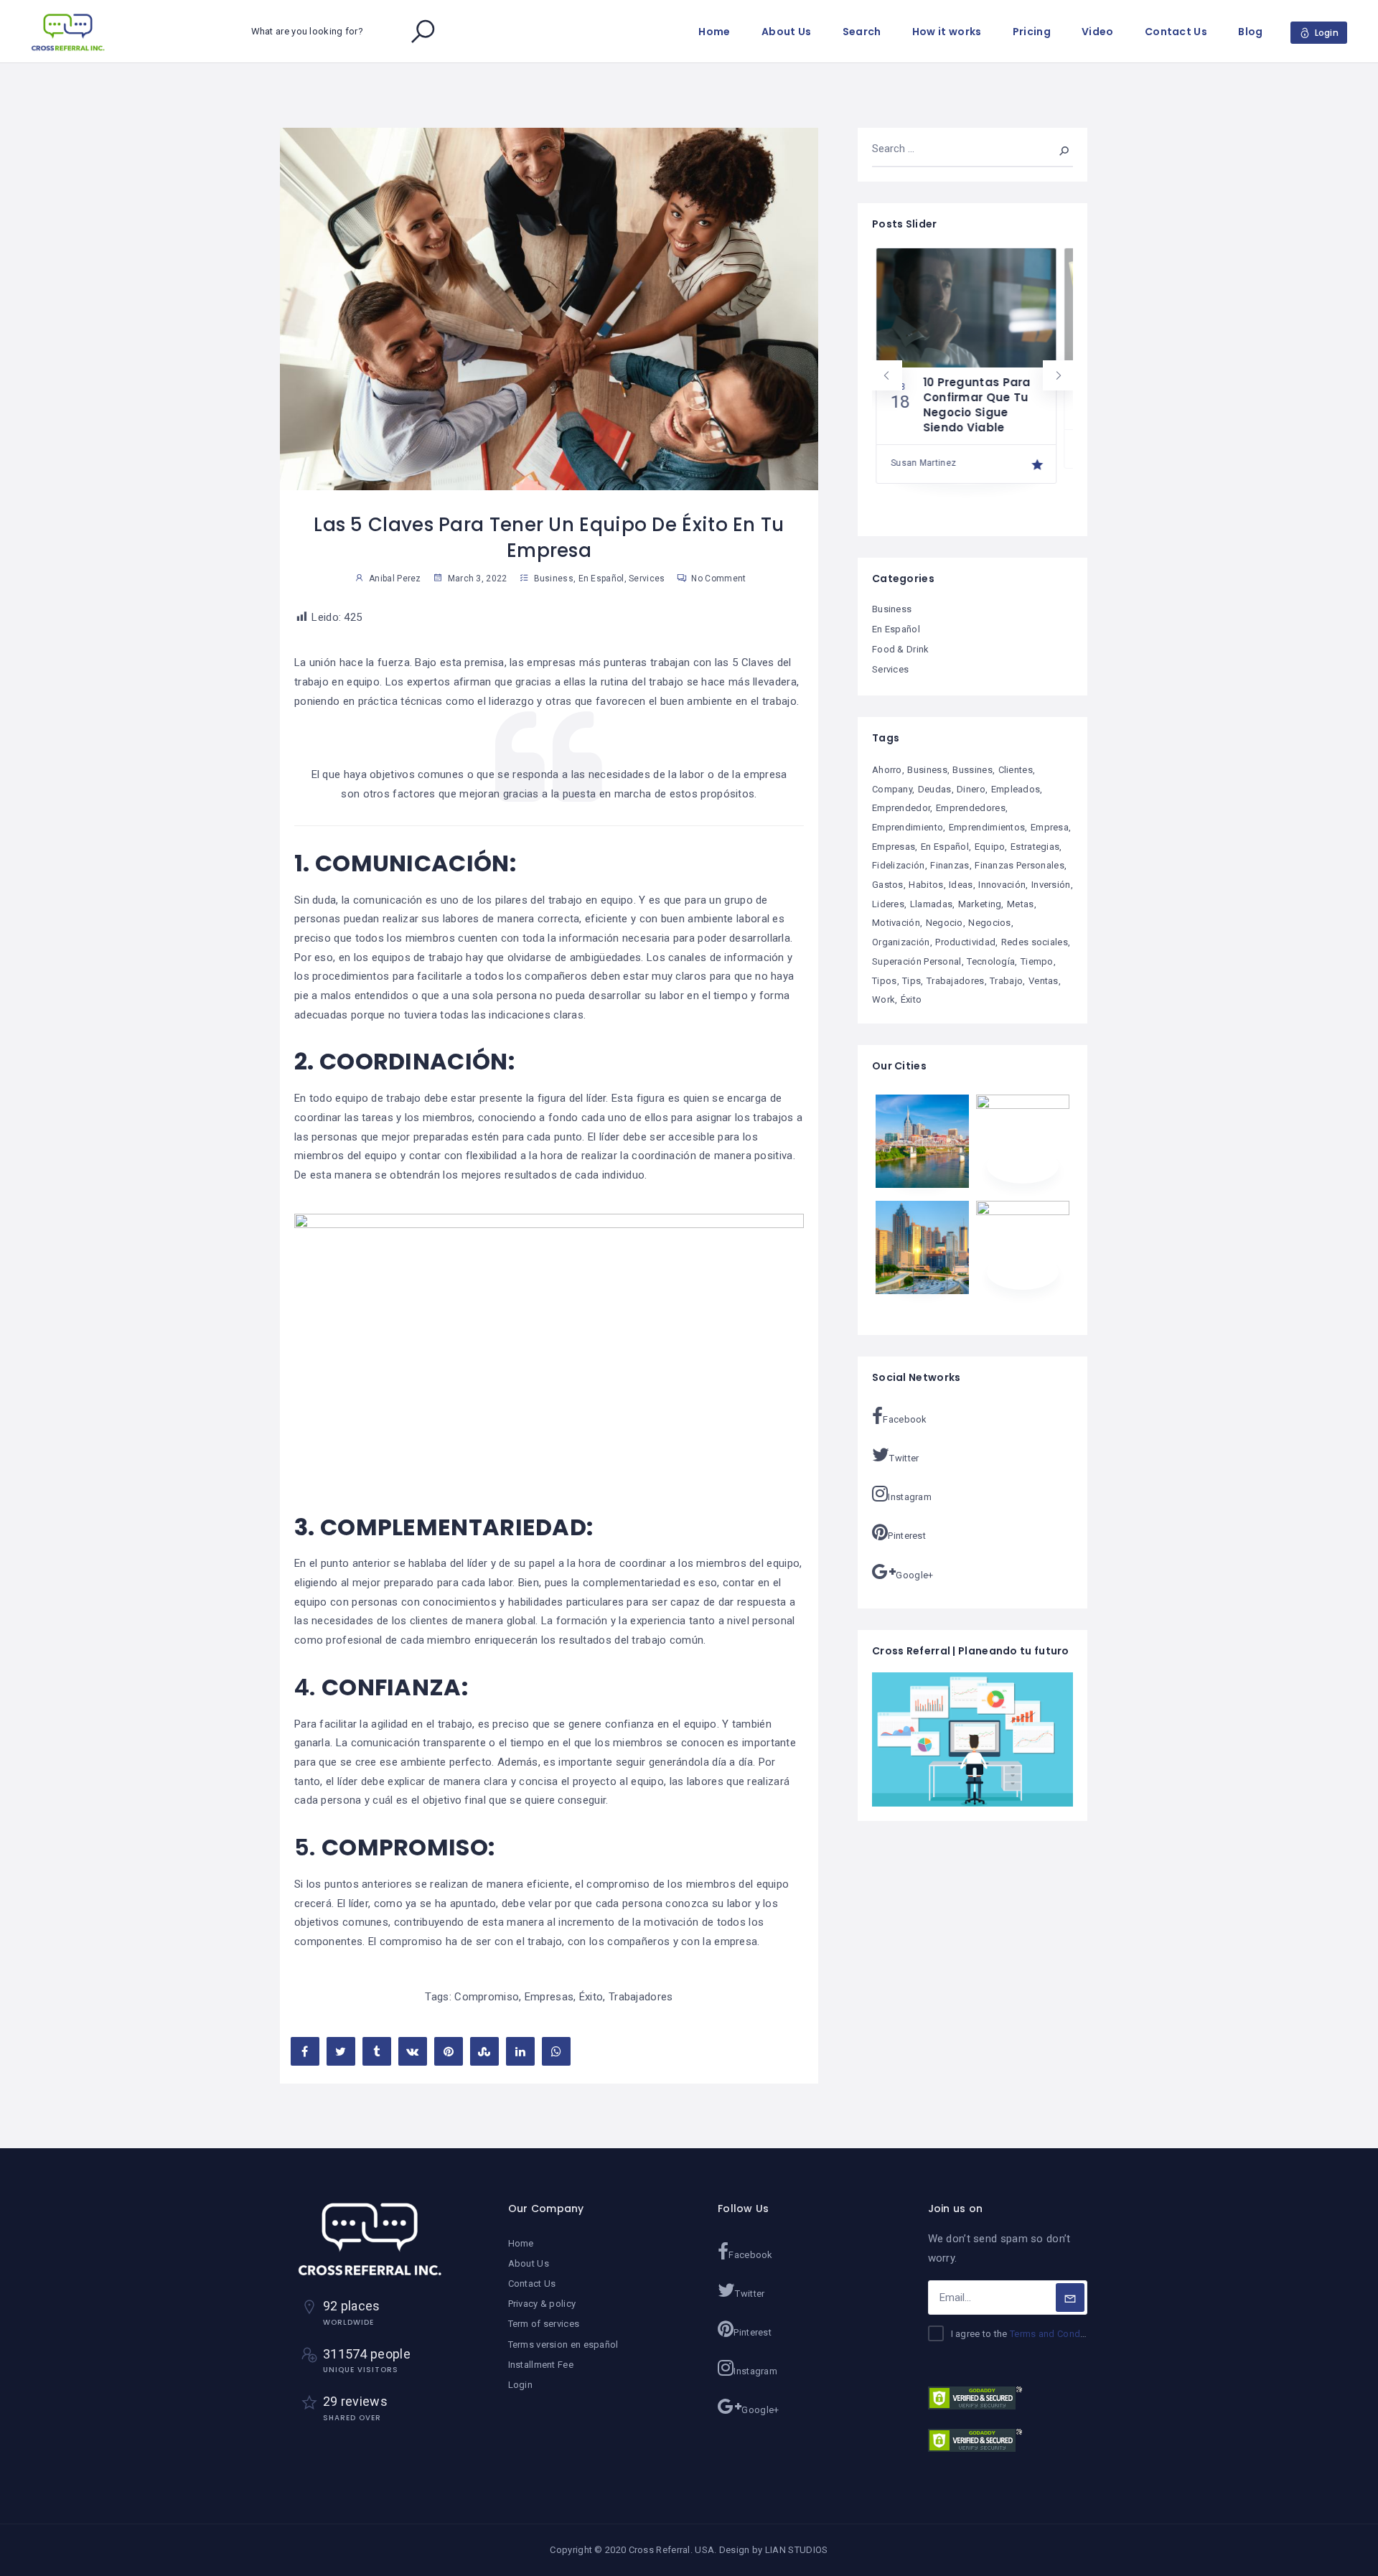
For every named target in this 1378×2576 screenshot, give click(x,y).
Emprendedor (901, 808)
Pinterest (907, 1536)
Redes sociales (1035, 942)
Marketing (980, 904)
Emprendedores (971, 808)
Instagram (910, 1497)
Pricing (1032, 32)
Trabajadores (641, 1997)
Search (862, 32)
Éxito (591, 1997)
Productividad (965, 942)
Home (714, 32)
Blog (1250, 32)
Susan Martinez (920, 463)
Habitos (926, 885)
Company (892, 789)
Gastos (888, 885)
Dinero (971, 789)
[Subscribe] (1070, 2298)
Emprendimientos (987, 827)
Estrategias (1035, 847)
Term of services (544, 2324)
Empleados (1016, 789)
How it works (947, 32)
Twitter (904, 1458)
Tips (911, 981)
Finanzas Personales (1020, 865)
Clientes (1016, 770)
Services (647, 579)
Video (1098, 32)
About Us (786, 32)
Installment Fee (541, 2365)
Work (883, 999)
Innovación (1002, 885)
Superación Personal (917, 961)
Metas (1021, 904)
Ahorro (887, 770)
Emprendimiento (908, 827)
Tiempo (1037, 961)
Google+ (914, 1575)
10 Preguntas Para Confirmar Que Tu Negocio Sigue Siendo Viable (973, 405)
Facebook (905, 1419)
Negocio (945, 923)
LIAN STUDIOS (797, 2550)
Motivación (896, 923)
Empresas (549, 1997)
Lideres (888, 904)
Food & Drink (901, 649)
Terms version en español (563, 2345)
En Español (601, 579)
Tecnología (991, 961)
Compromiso (487, 1997)
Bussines (972, 770)
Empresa (1050, 827)
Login (521, 2385)
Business (554, 579)
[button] (887, 375)
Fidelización (899, 865)
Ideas (961, 885)
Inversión (1051, 885)
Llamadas (931, 904)
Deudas (935, 789)
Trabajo (1006, 981)
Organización (901, 942)
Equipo (990, 847)
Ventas (1044, 981)
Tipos (885, 981)
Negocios (989, 923)
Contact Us (1176, 32)
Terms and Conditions (1057, 2334)
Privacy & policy (542, 2304)
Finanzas (950, 865)
